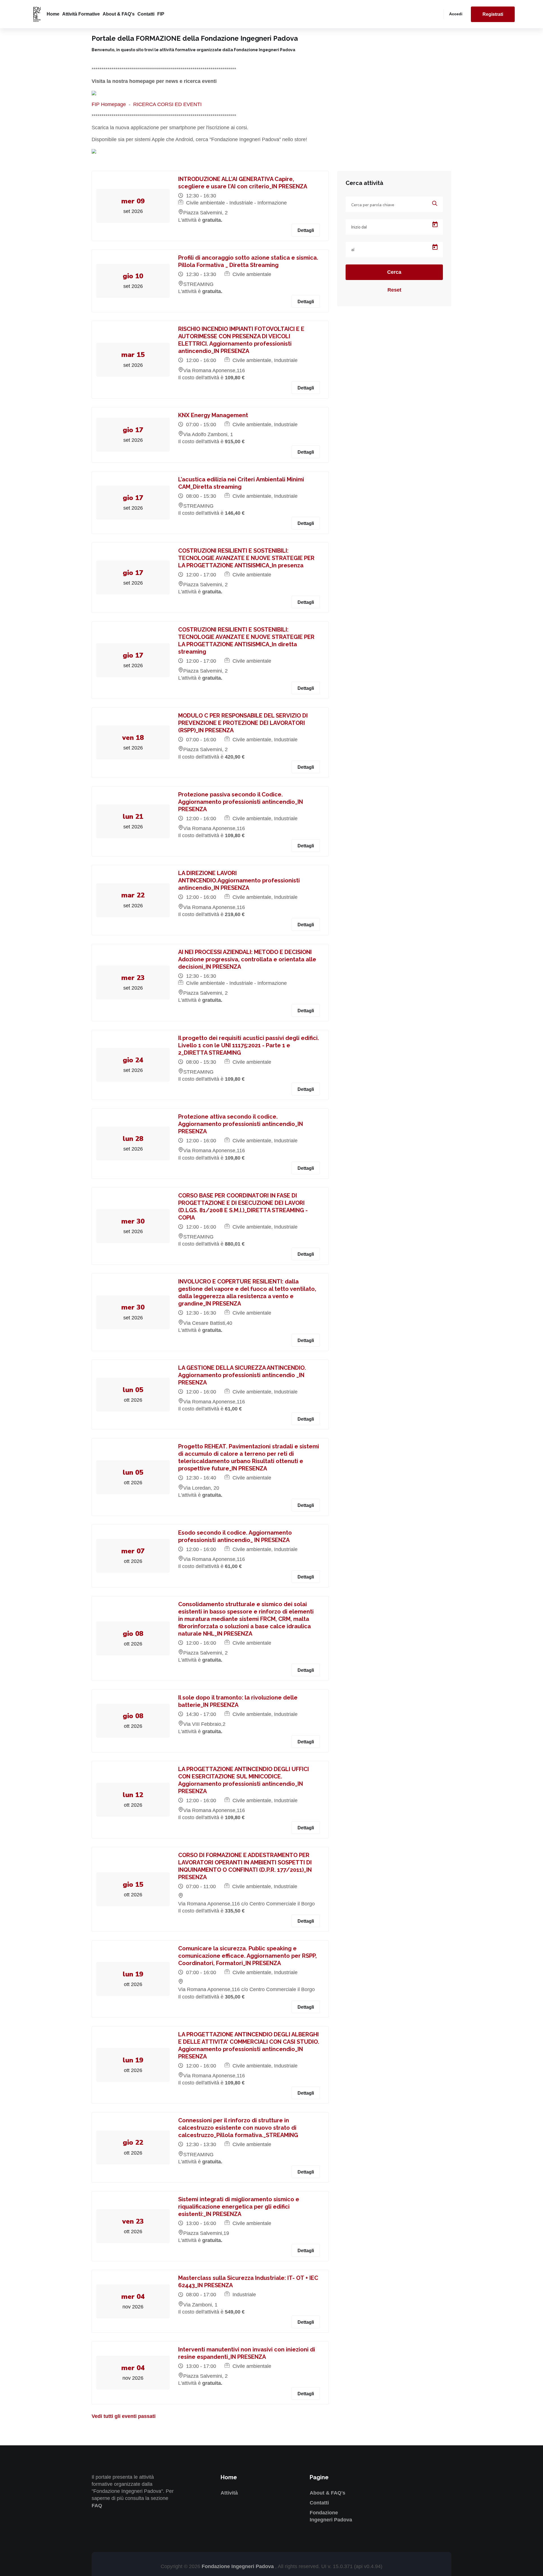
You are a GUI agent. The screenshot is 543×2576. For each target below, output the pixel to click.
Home (53, 14)
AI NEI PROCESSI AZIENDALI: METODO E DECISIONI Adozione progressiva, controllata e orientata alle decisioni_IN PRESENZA (247, 959)
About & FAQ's (119, 14)
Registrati (493, 14)
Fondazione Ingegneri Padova (238, 2566)
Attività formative (81, 14)
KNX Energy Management (213, 415)
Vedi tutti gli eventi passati (124, 2416)
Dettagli (306, 230)
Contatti (146, 14)
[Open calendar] (435, 225)
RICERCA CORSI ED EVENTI (167, 104)
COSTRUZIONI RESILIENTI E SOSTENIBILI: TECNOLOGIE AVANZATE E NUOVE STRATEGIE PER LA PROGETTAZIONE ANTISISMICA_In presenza (246, 558)
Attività (229, 2493)
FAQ (97, 2506)
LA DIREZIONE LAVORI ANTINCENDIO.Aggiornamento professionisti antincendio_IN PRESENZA (239, 880)
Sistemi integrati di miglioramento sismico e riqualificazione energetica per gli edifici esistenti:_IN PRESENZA (239, 2207)
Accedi (456, 14)
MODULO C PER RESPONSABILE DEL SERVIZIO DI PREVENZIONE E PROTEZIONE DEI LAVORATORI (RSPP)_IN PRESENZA (243, 723)
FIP (161, 14)
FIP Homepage (109, 104)
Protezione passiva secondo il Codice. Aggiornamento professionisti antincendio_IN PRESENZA (241, 802)
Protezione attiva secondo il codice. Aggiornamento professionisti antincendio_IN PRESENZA (241, 1124)
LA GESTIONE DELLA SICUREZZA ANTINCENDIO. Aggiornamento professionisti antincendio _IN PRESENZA (242, 1375)
